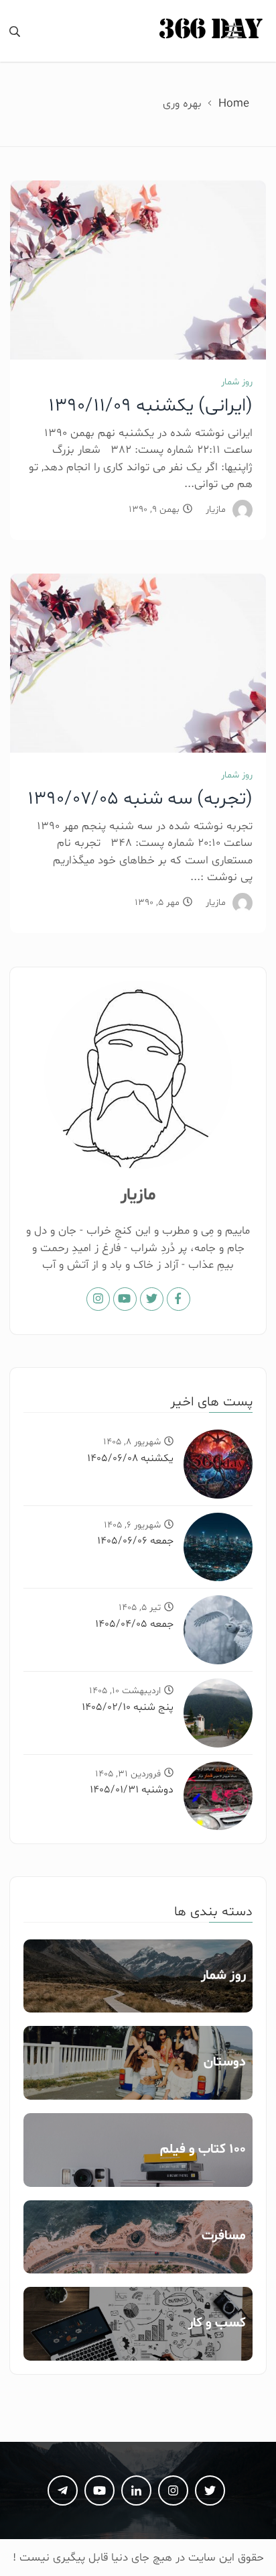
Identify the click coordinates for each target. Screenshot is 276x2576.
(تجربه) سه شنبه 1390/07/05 (140, 799)
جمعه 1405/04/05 (134, 1624)
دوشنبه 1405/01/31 (132, 1790)
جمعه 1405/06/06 (135, 1541)
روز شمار (237, 382)
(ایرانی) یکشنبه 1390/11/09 (150, 406)
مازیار (216, 509)
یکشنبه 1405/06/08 (130, 1458)
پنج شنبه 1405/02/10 (128, 1707)
